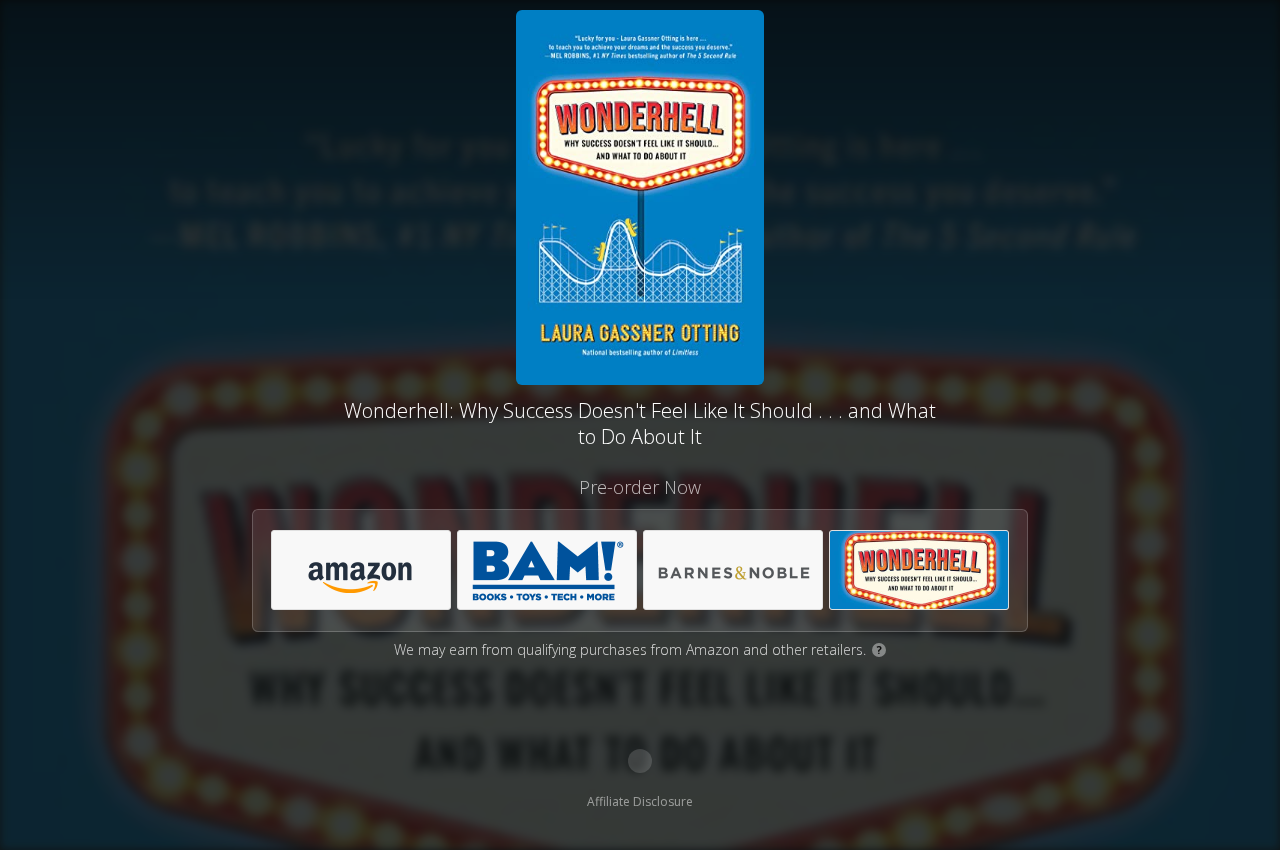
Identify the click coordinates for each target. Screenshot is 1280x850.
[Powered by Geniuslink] (640, 761)
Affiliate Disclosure (640, 801)
